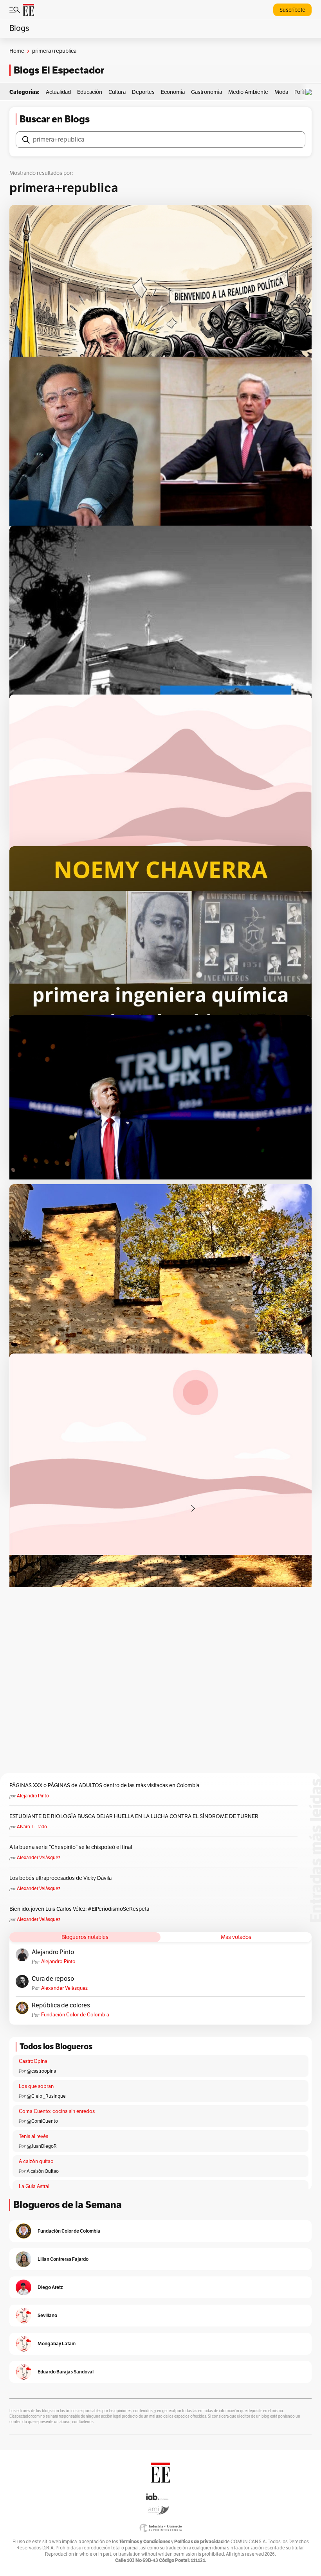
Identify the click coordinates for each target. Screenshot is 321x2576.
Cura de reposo (53, 1979)
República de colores (61, 2005)
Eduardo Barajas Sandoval (66, 2372)
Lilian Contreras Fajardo (63, 2259)
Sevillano (47, 2315)
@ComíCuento (42, 2121)
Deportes (143, 92)
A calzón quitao (36, 2161)
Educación (90, 92)
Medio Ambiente (248, 92)
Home (17, 51)
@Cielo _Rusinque (46, 2096)
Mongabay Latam (57, 2344)
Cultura (117, 92)
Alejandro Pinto (33, 1796)
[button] (310, 92)
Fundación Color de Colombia (75, 2015)
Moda (281, 92)
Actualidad (58, 92)
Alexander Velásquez (39, 1858)
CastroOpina (33, 2061)
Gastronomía (206, 92)
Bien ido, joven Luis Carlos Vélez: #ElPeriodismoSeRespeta (79, 1909)
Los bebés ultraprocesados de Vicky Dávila (62, 1878)
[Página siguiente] (193, 1508)
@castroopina (41, 2071)
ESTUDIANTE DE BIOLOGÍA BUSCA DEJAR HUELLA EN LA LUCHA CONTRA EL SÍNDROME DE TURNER (134, 1816)
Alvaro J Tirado (32, 1827)
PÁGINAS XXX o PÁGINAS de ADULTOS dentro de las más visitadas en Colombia (104, 1785)
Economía (173, 92)
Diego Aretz (50, 2287)
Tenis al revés (33, 2136)
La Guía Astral (34, 2186)
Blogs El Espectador (59, 70)
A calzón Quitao (43, 2171)
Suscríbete (292, 10)
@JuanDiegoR (42, 2146)
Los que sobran (36, 2086)
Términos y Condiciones (145, 2541)
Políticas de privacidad (199, 2541)
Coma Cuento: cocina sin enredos (57, 2111)
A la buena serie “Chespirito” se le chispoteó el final (71, 1847)
